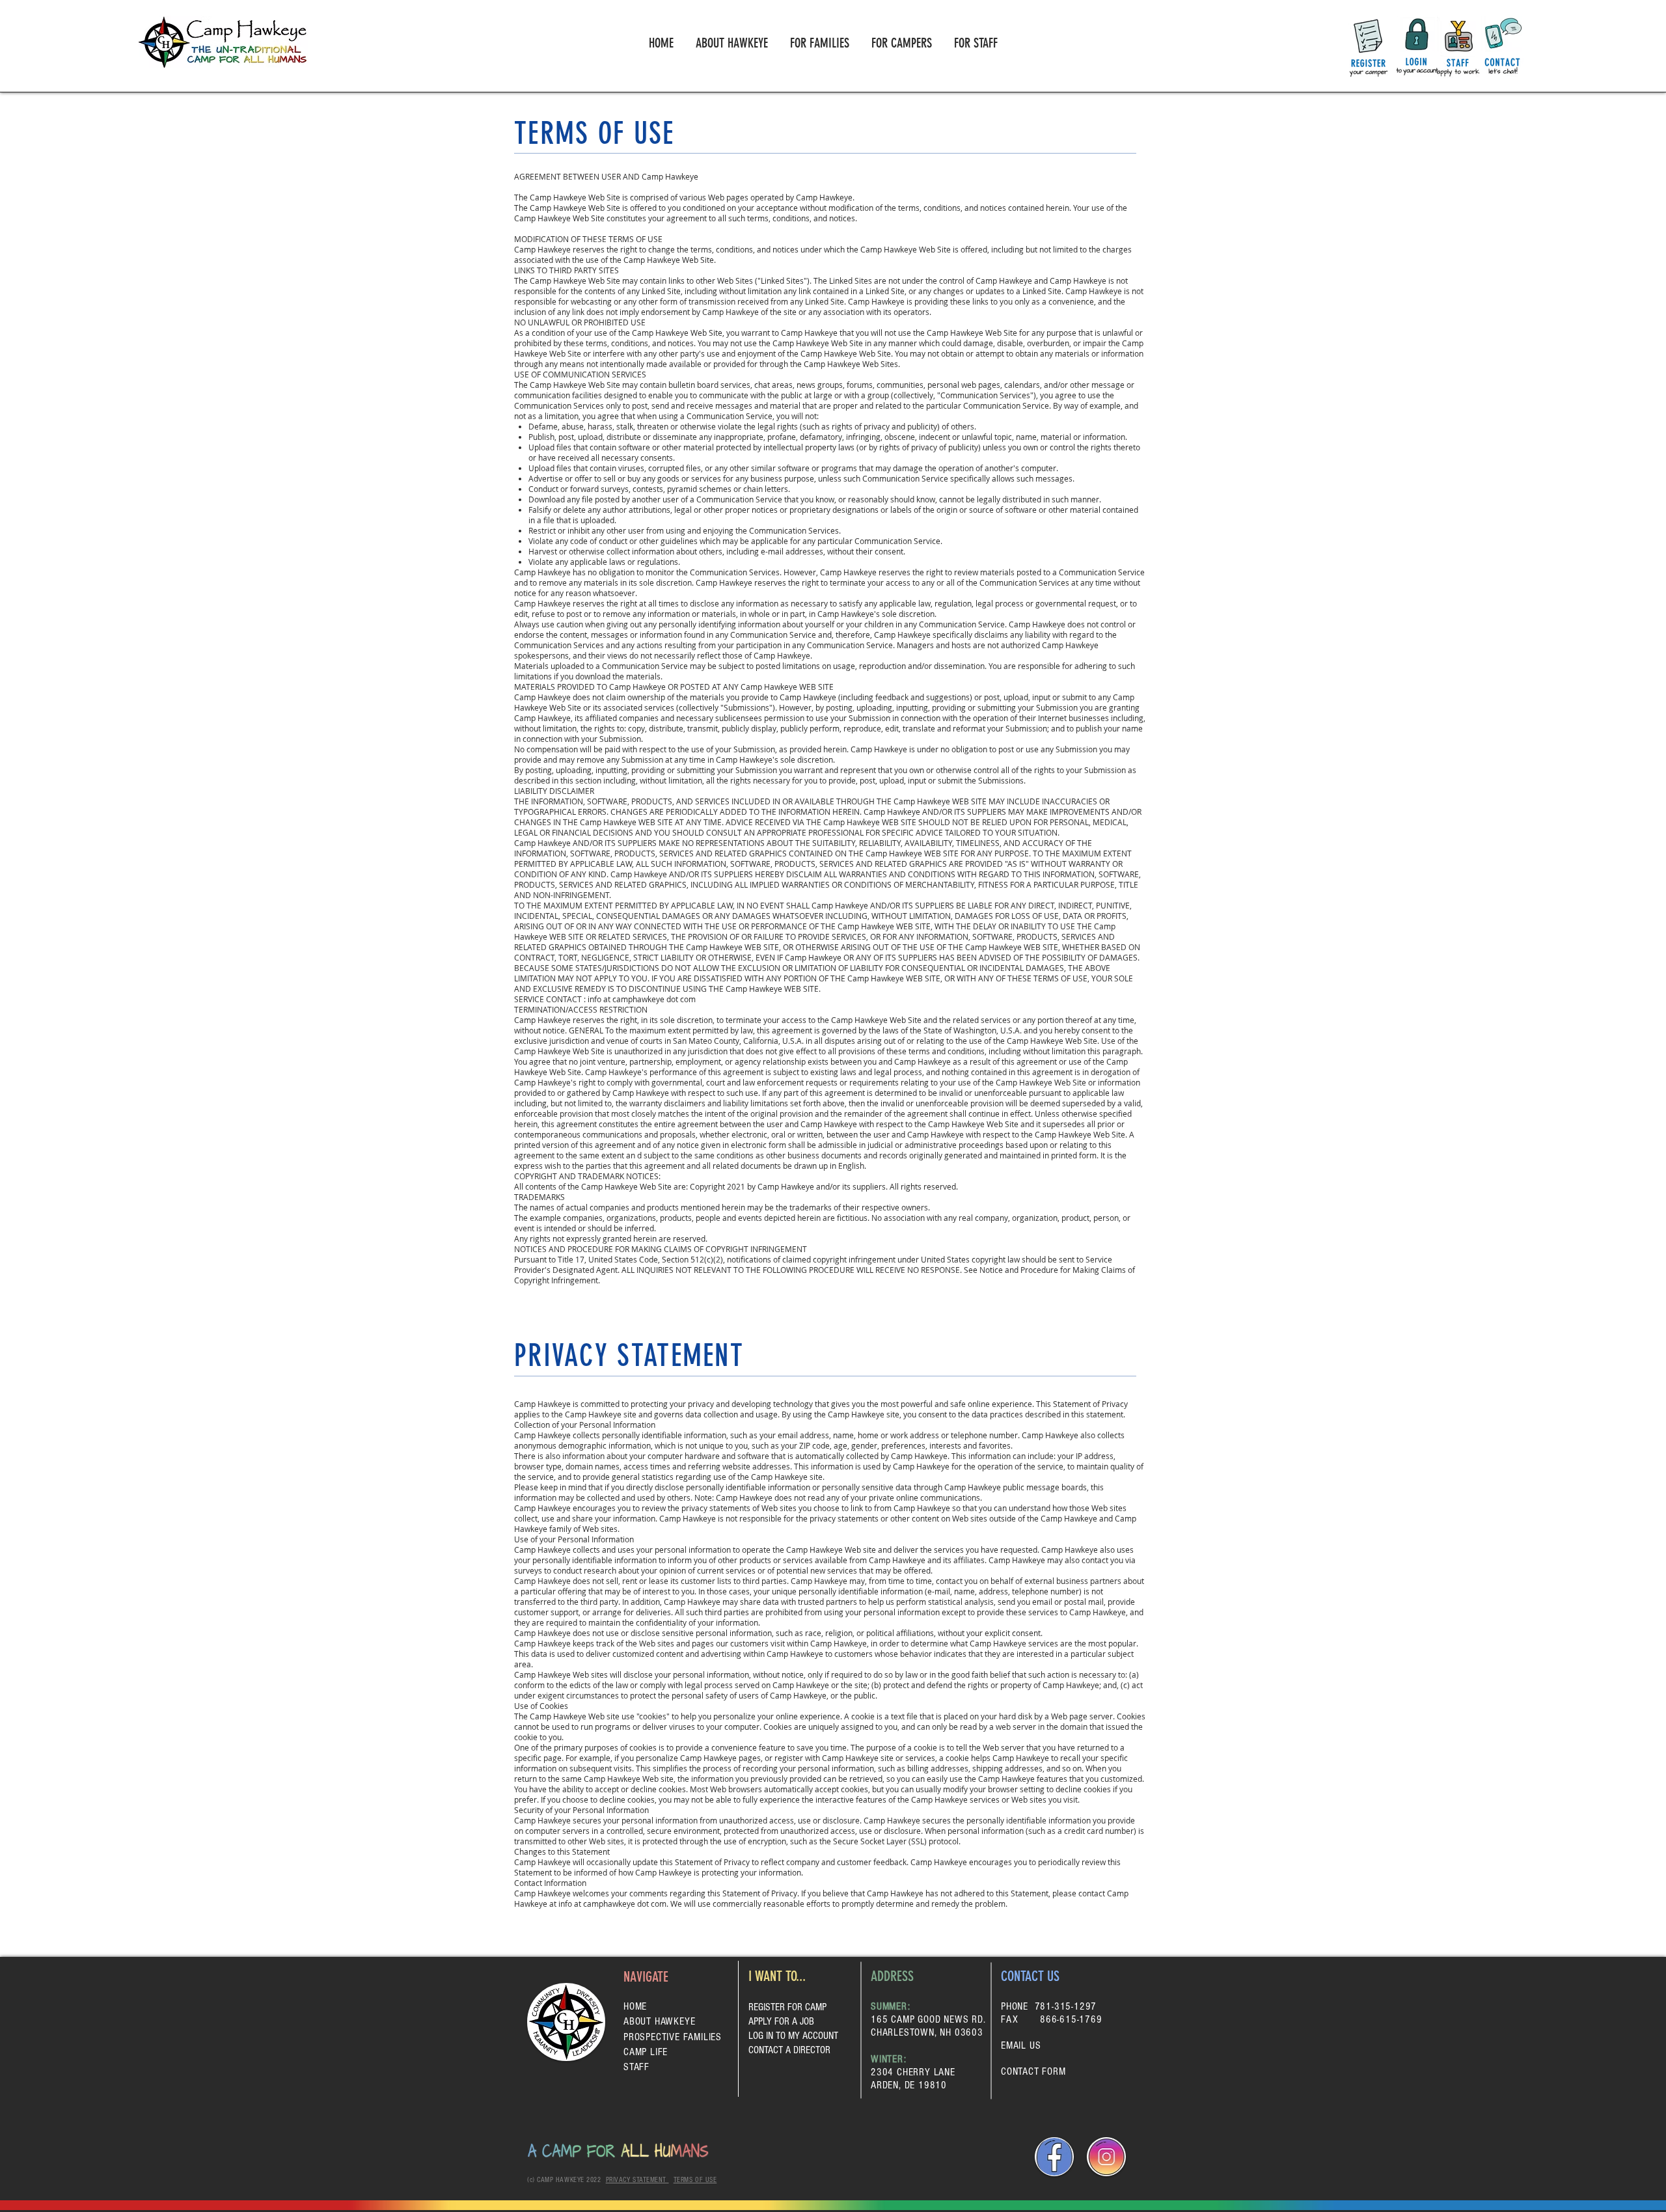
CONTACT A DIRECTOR (789, 2050)
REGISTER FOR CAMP (787, 2007)
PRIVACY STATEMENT (637, 2180)
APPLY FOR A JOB (781, 2021)
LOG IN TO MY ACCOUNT (793, 2036)
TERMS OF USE (695, 2180)
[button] (820, 43)
